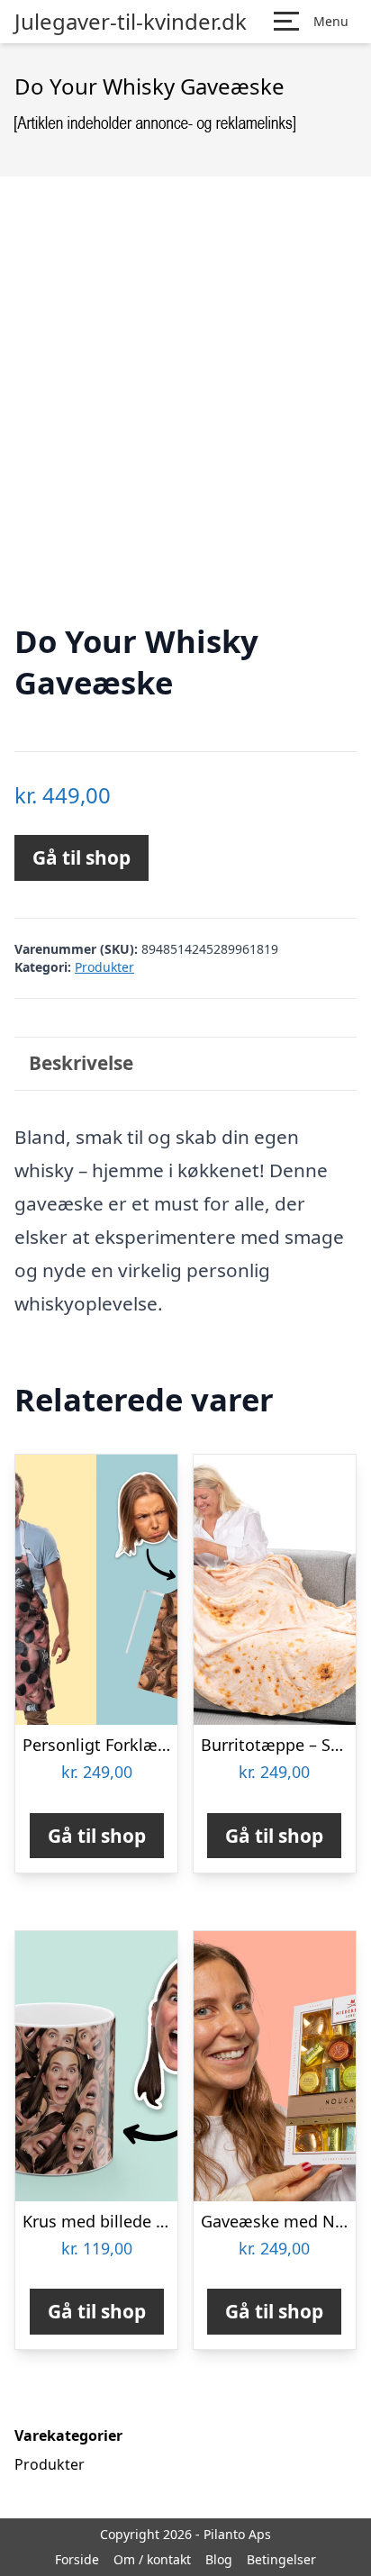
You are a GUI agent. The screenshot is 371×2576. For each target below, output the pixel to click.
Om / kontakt (152, 2559)
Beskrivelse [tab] (81, 1063)
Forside (77, 2559)
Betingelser (281, 2559)
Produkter (104, 967)
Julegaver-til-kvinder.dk (131, 22)
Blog (219, 2559)
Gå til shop (81, 857)
